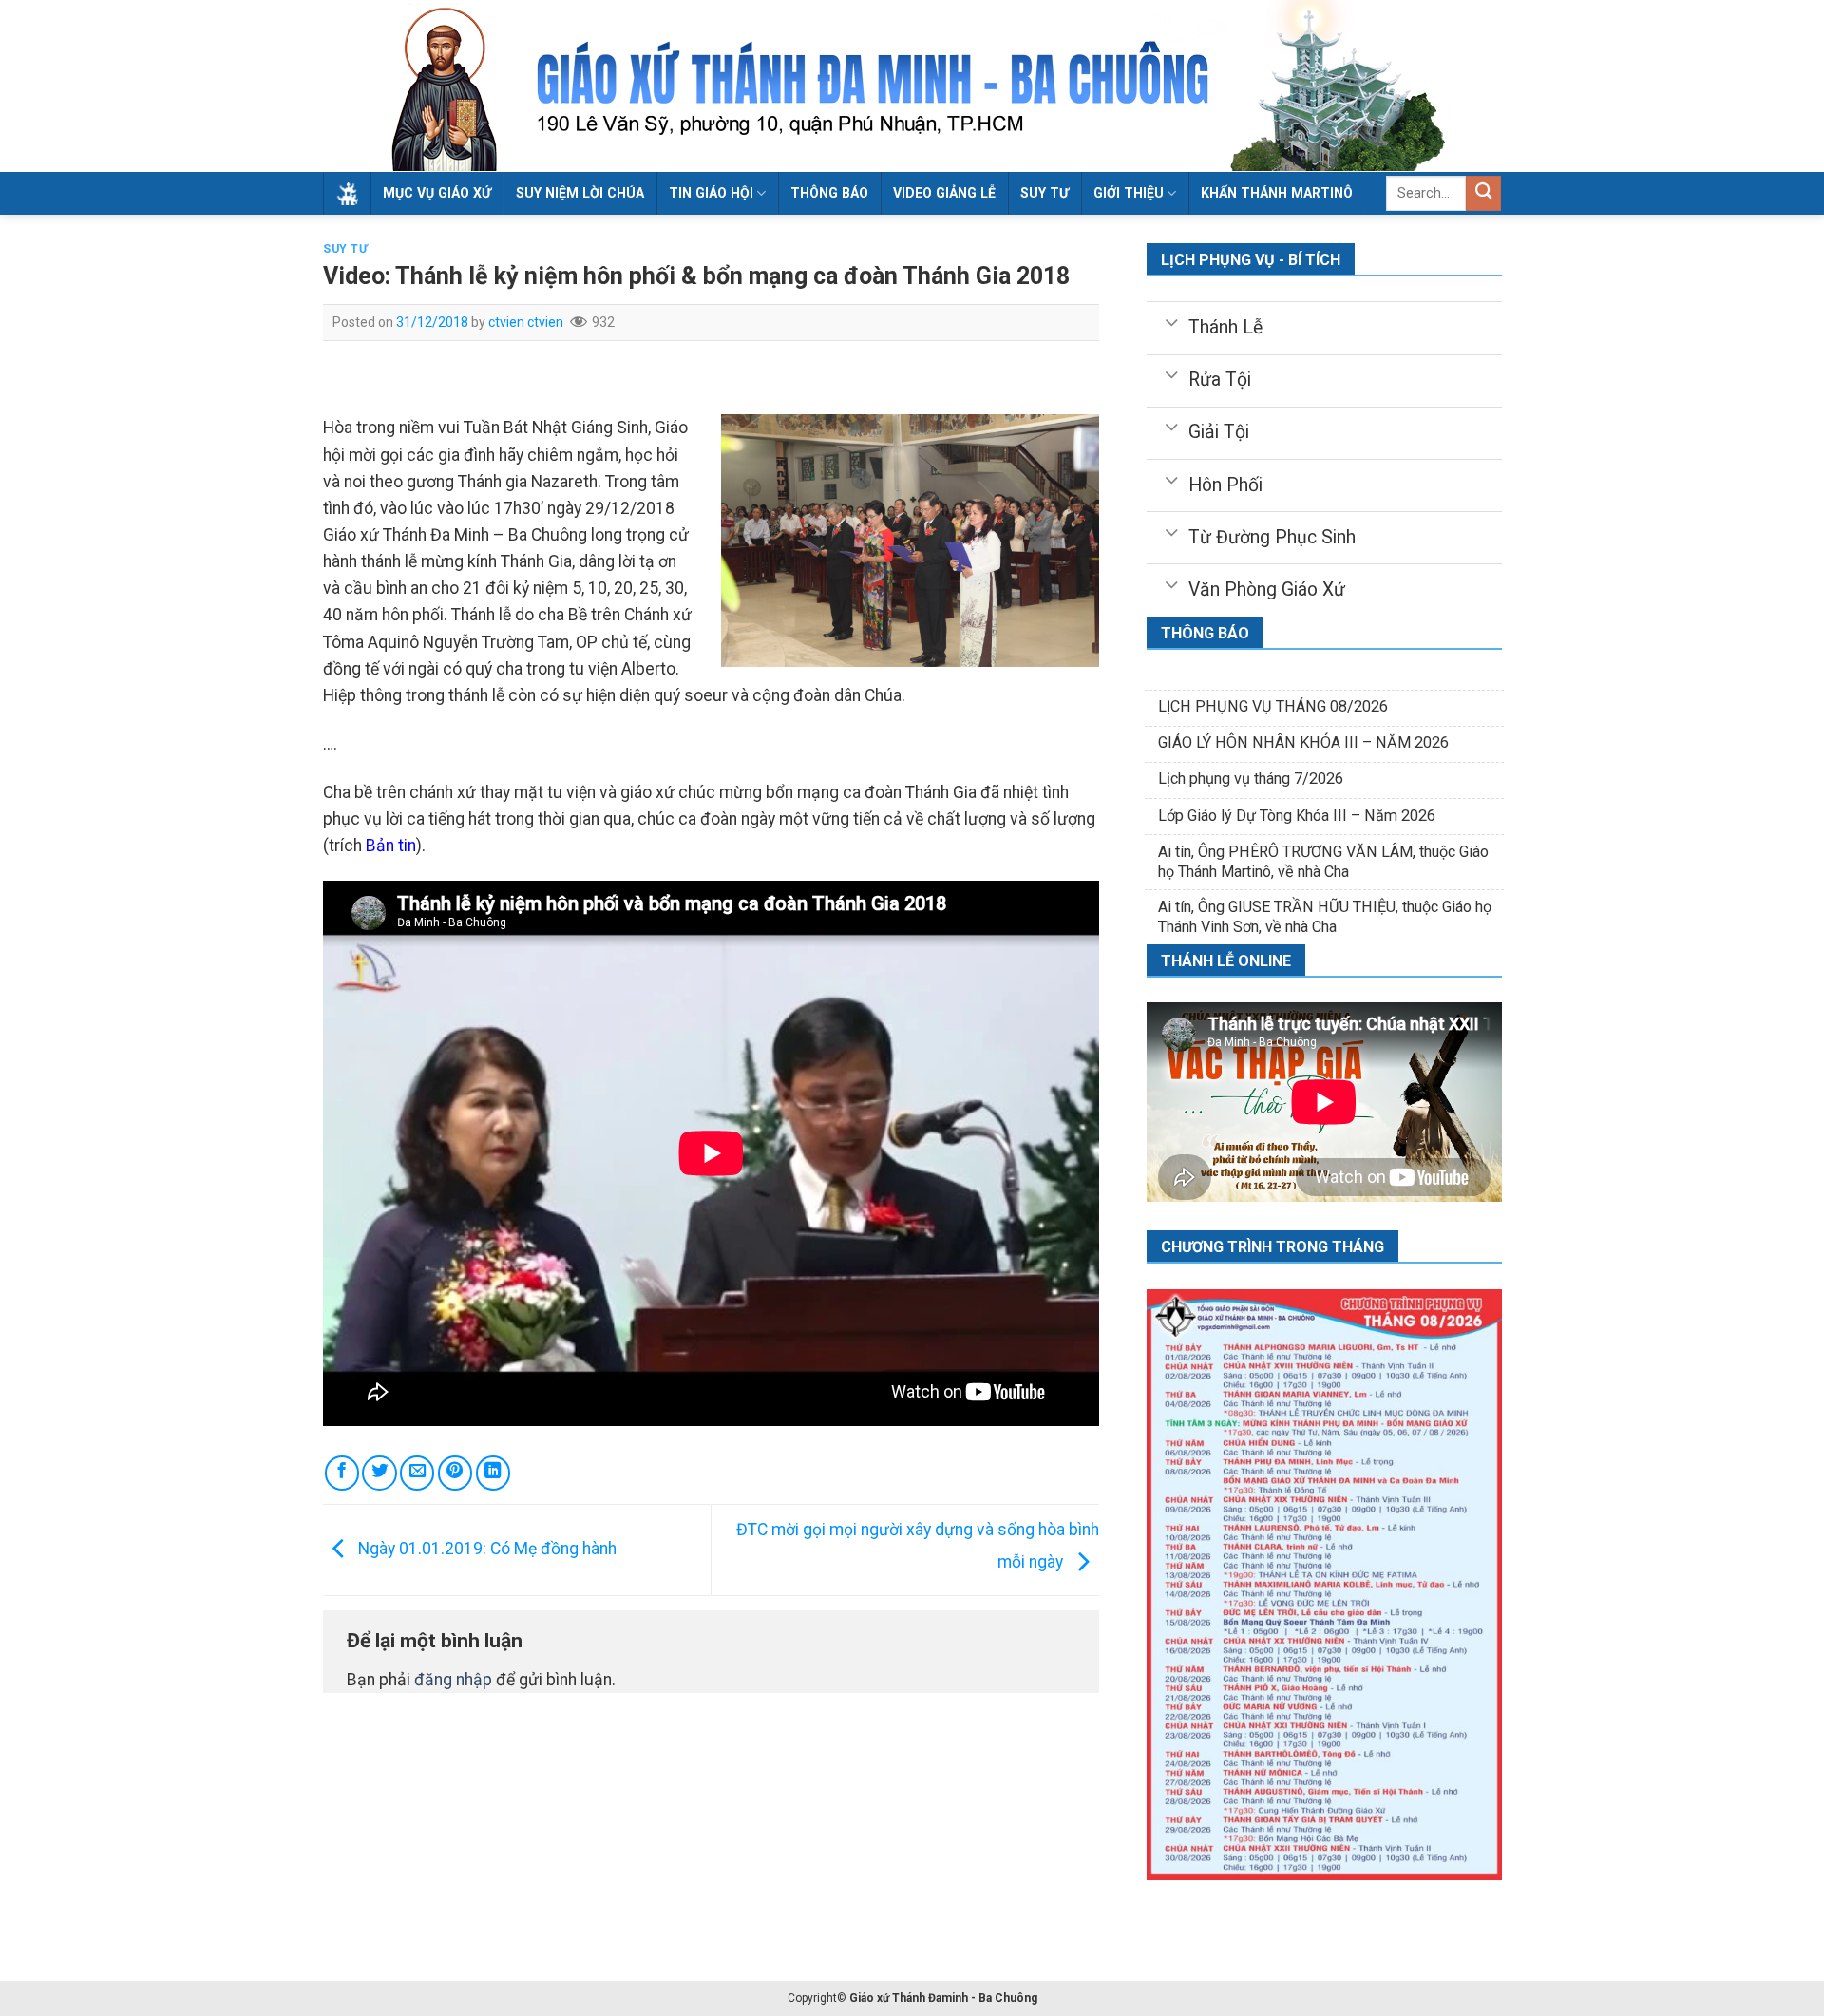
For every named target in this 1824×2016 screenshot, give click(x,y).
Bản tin (391, 846)
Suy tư (1045, 193)
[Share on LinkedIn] (493, 1473)
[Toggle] (1171, 321)
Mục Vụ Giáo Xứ (437, 193)
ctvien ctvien (526, 322)
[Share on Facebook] (342, 1473)
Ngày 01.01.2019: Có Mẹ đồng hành (485, 1549)
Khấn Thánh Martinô (1277, 193)
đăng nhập (453, 1680)
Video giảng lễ (944, 193)
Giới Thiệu (1129, 193)
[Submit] (1483, 193)
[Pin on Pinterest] (455, 1473)
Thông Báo (829, 193)
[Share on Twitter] (379, 1473)
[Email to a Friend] (417, 1473)
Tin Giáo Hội (711, 193)
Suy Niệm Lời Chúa (580, 193)
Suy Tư (346, 249)
